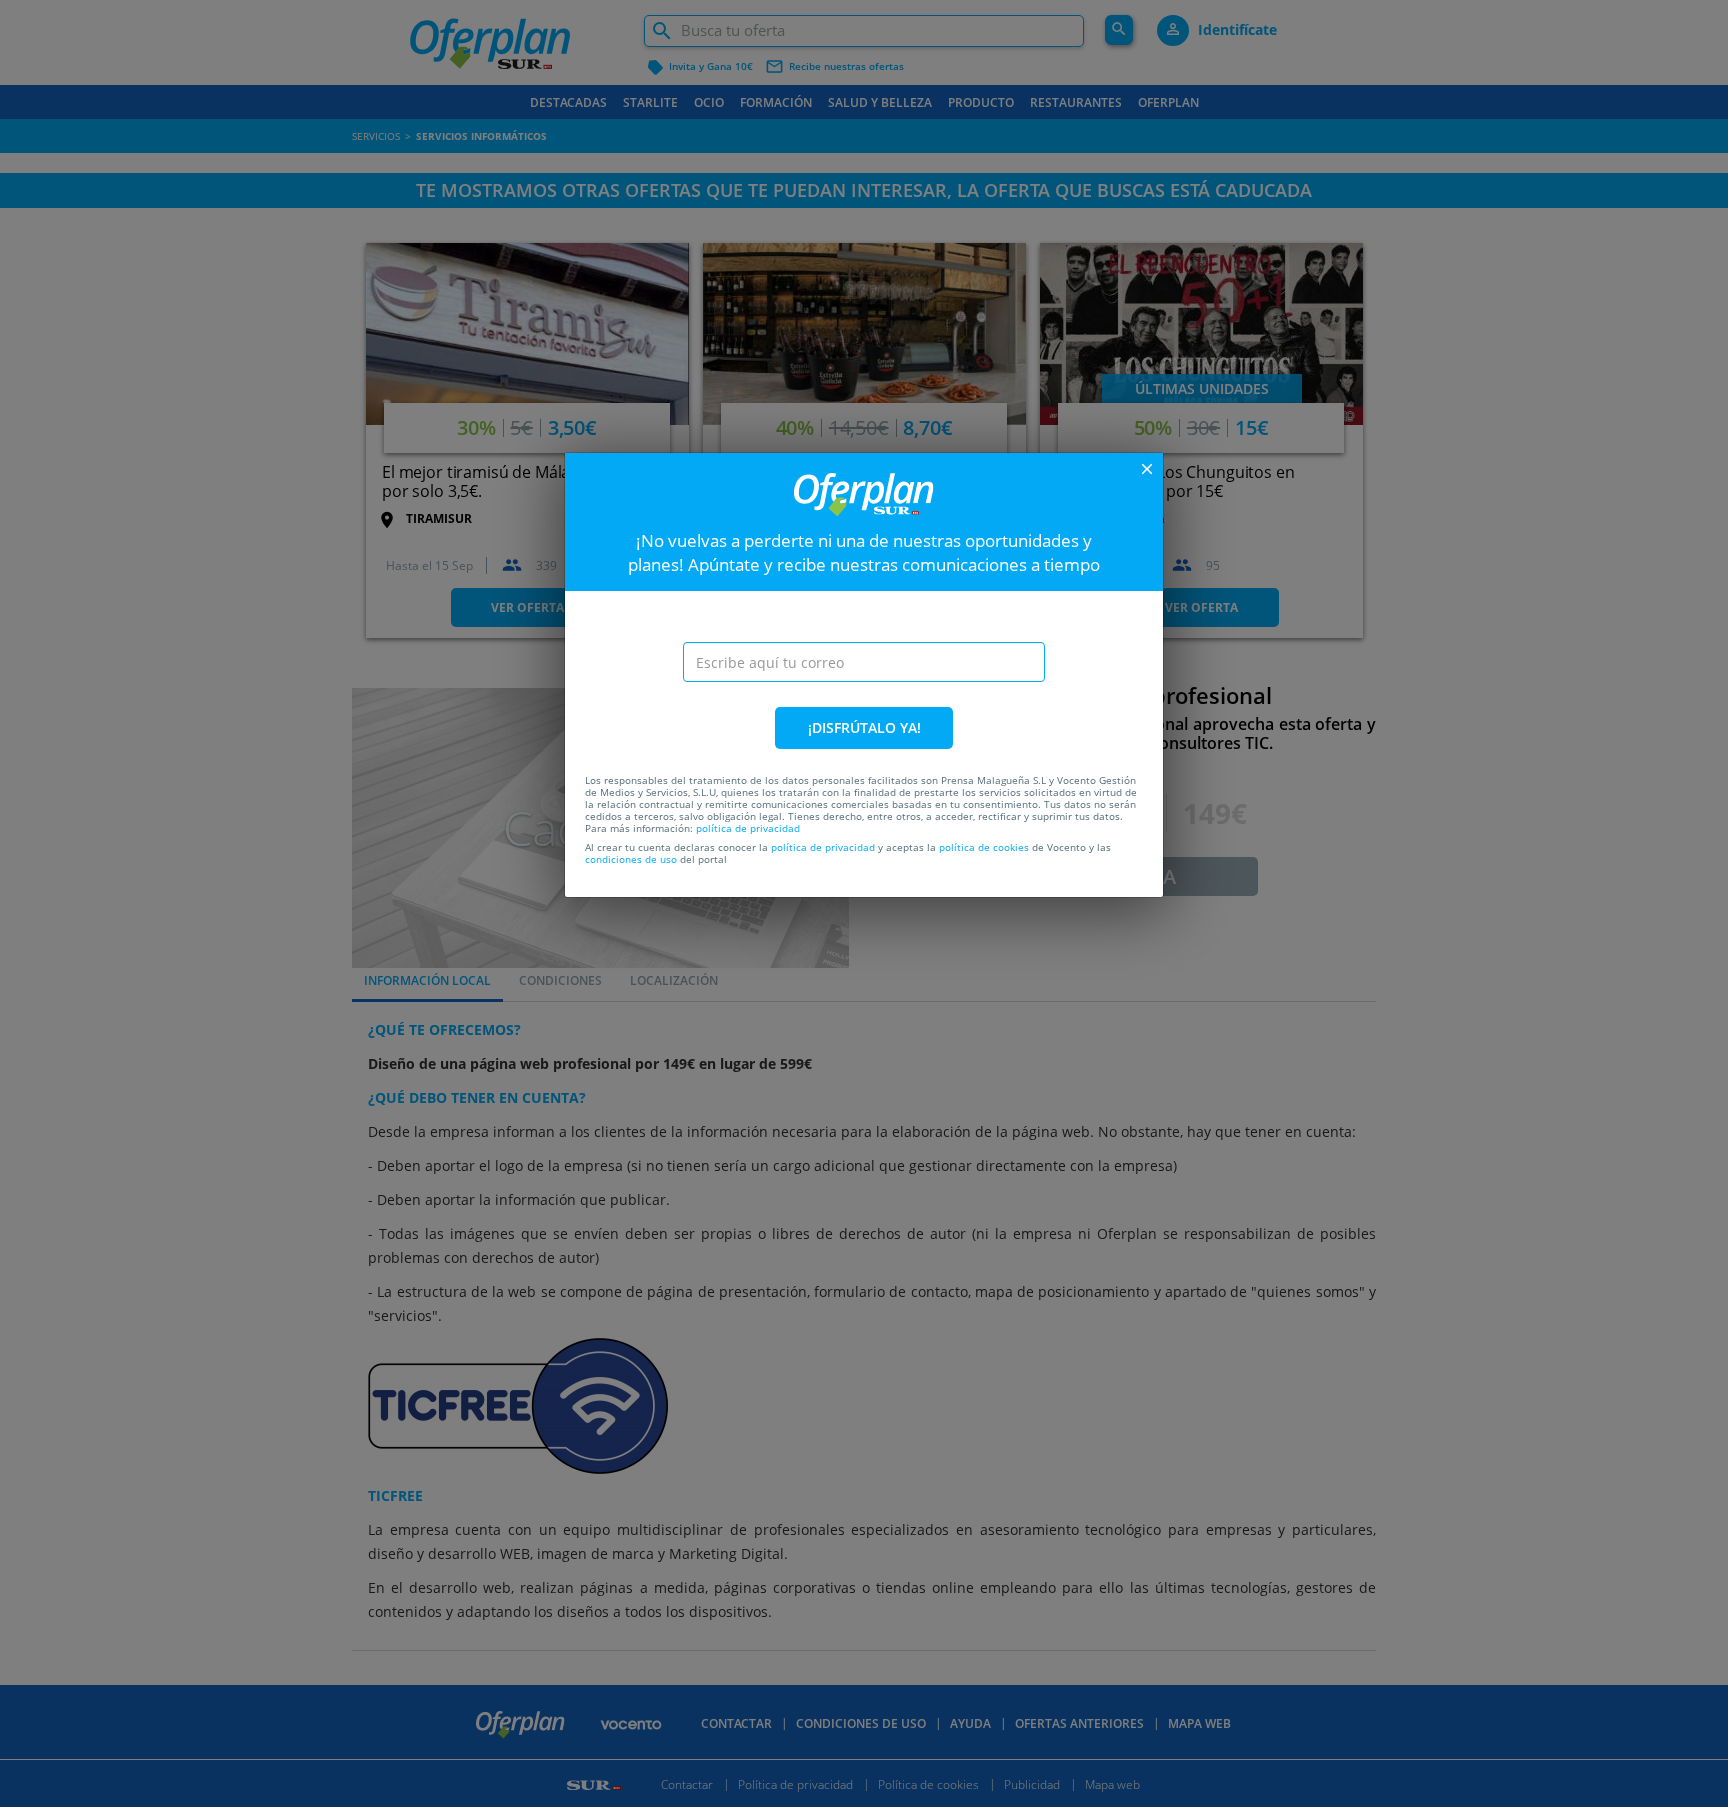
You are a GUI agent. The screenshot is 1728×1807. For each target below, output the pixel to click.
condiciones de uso (631, 859)
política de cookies (984, 847)
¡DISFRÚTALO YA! (864, 727)
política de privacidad (748, 828)
